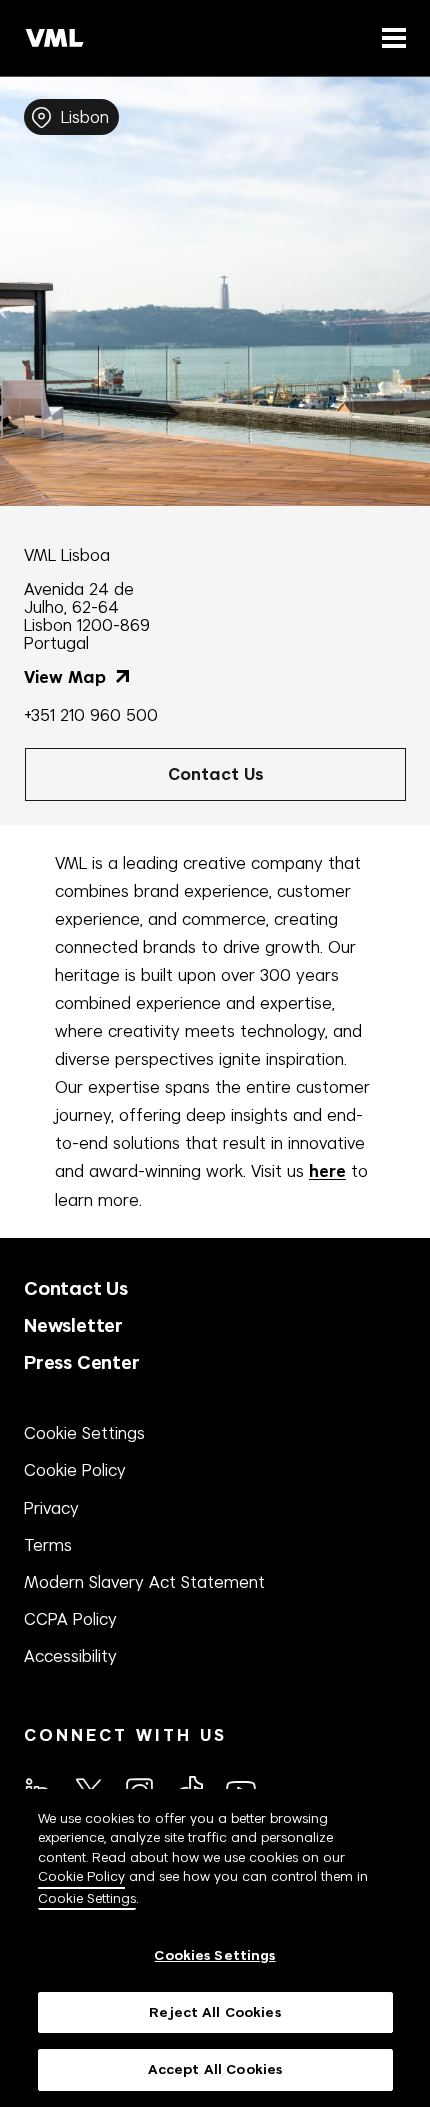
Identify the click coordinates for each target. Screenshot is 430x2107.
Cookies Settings (214, 1955)
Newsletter (73, 1325)
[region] (215, 1948)
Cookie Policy (75, 1470)
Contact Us (76, 1288)
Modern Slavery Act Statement (144, 1582)
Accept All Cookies (215, 2069)
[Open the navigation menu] (390, 37)
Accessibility (70, 1656)
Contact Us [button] (216, 774)
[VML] (55, 38)
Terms (48, 1545)
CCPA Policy (70, 1619)
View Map (67, 677)
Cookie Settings (84, 1433)
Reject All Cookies (214, 2012)
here (327, 1171)
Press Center (82, 1362)
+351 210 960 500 (91, 715)
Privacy (51, 1508)
